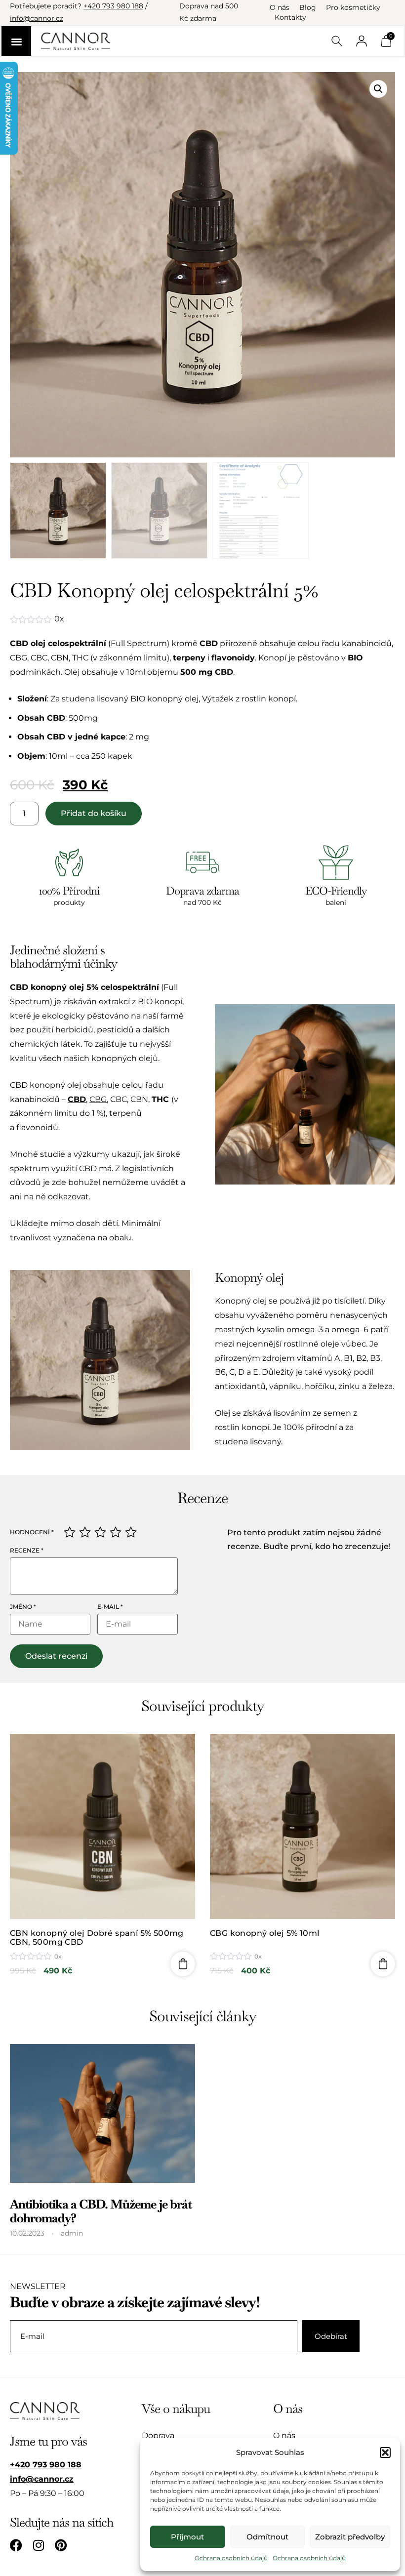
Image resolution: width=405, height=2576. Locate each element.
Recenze (27, 1551)
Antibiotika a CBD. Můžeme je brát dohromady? (101, 2211)
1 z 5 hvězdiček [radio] (70, 1532)
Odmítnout (267, 2537)
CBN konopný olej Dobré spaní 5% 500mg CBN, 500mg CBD (97, 1938)
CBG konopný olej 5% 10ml (265, 1933)
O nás (280, 7)
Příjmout (187, 2537)
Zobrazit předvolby (350, 2537)
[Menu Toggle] (16, 41)
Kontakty (290, 17)
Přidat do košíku (94, 813)
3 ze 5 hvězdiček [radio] (100, 1532)
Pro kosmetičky (353, 7)
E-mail (110, 1607)
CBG (98, 1099)
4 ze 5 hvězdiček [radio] (116, 1532)
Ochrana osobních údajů (231, 2558)
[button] (385, 2453)
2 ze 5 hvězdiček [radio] (85, 1532)
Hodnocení (32, 1532)
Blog (308, 7)
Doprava (158, 2435)
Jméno (23, 1607)
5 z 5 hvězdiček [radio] (131, 1532)
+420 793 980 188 (113, 6)
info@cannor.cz (37, 18)
